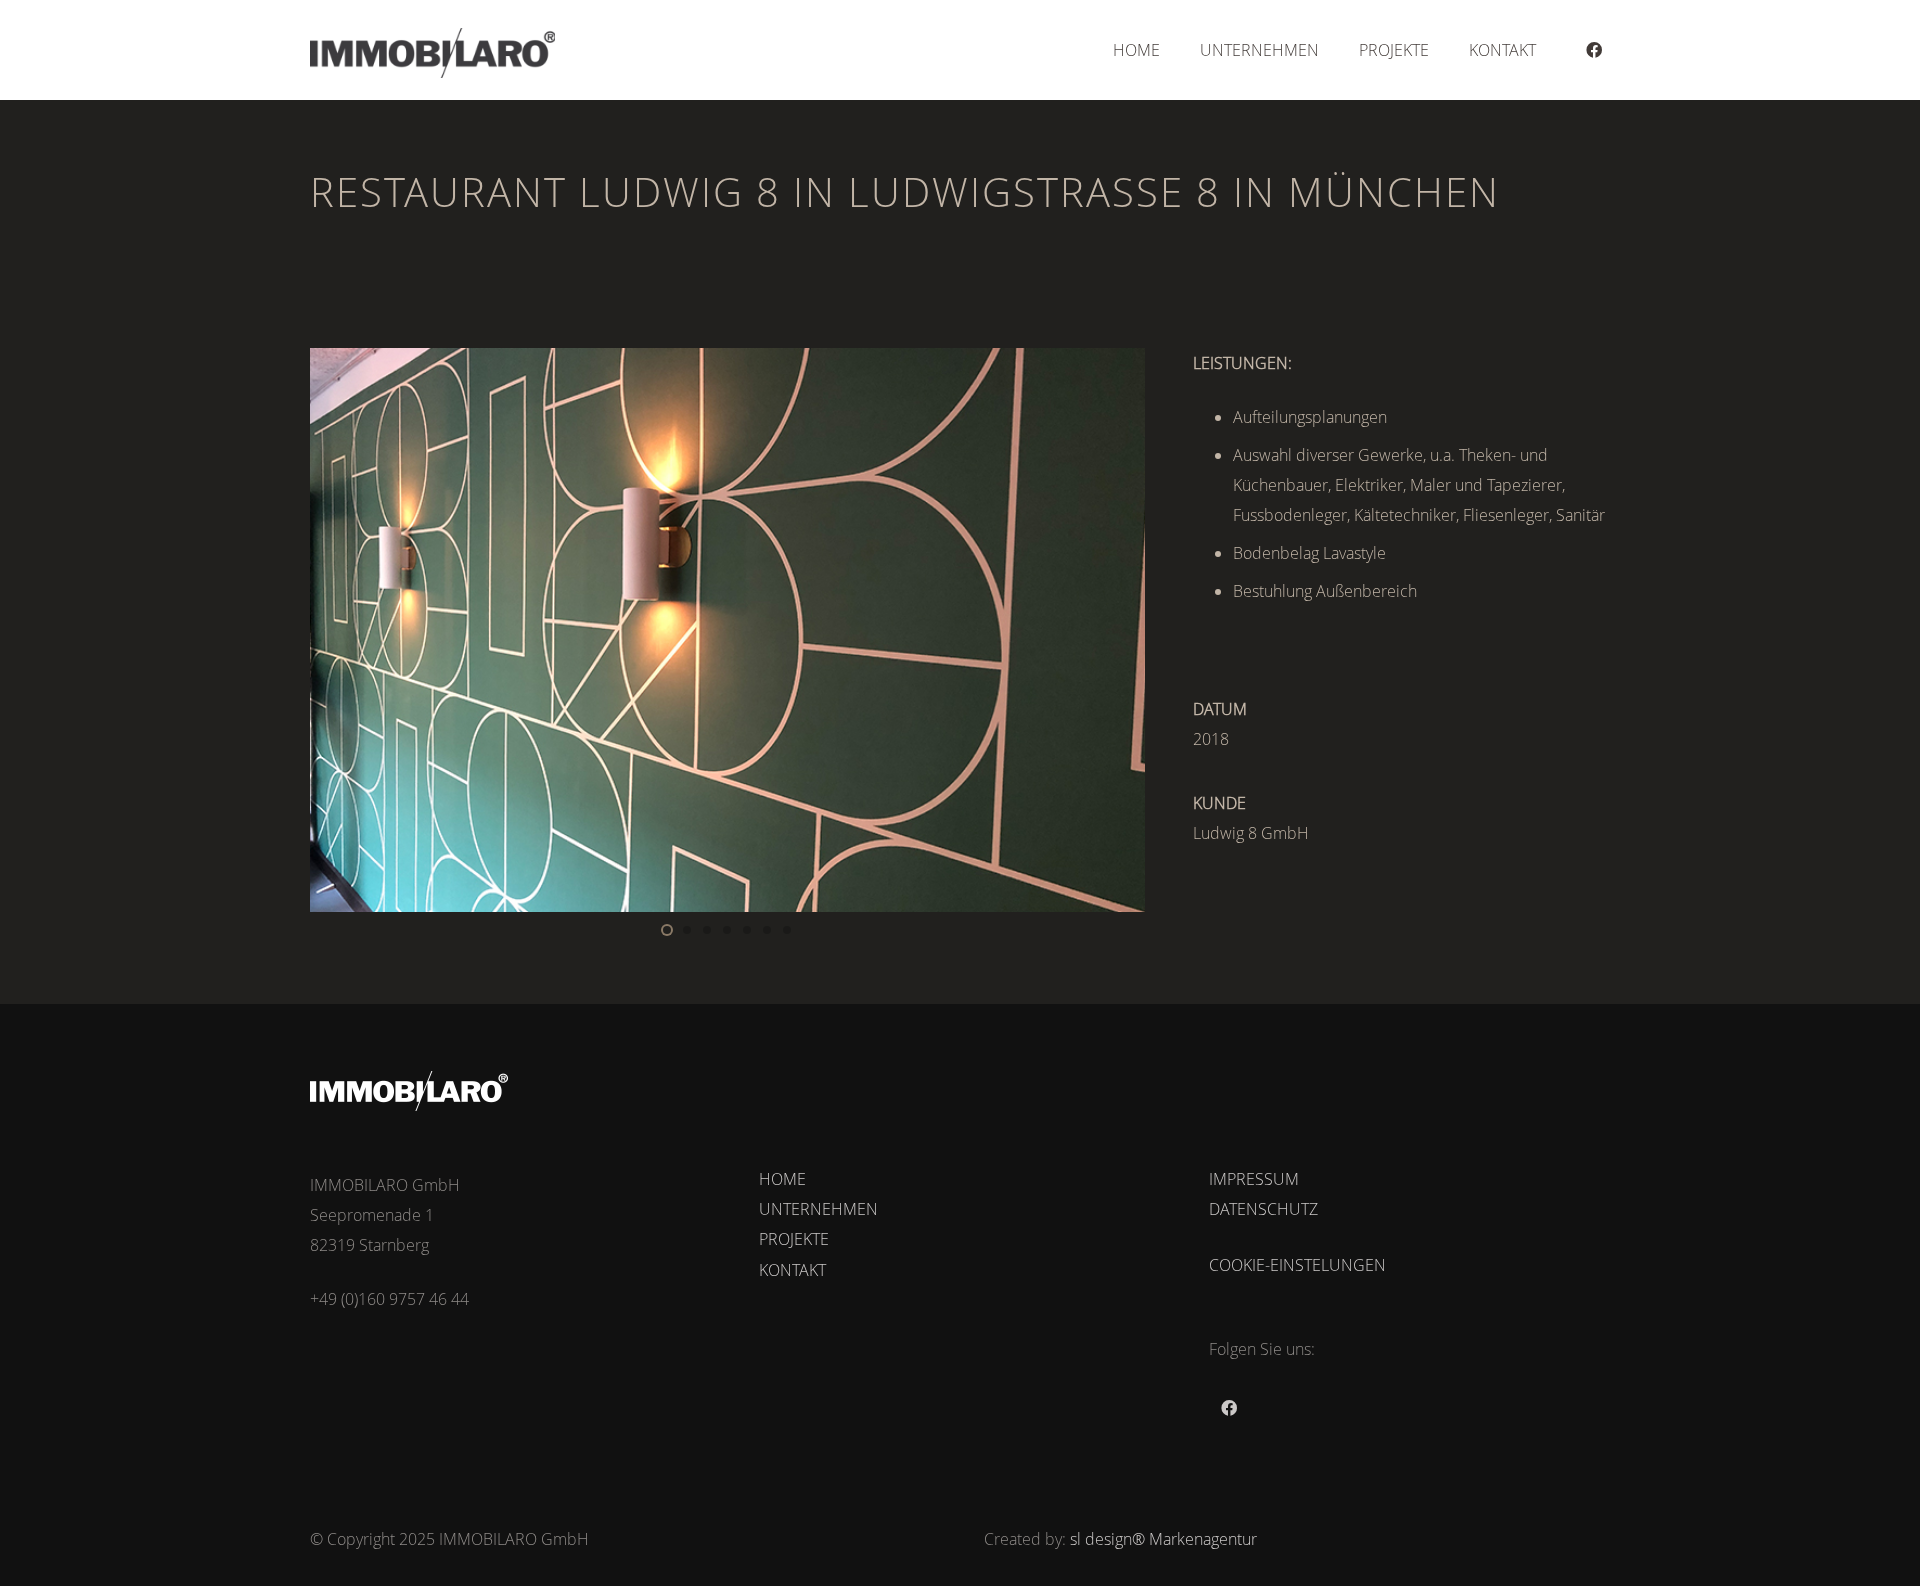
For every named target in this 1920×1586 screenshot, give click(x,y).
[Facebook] (1594, 50)
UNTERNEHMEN (818, 1209)
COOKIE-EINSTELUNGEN (1297, 1265)
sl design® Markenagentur (1163, 1539)
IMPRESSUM (1254, 1179)
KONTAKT (792, 1270)
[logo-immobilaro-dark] (432, 53)
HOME (782, 1179)
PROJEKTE (794, 1239)
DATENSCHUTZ (1263, 1209)
